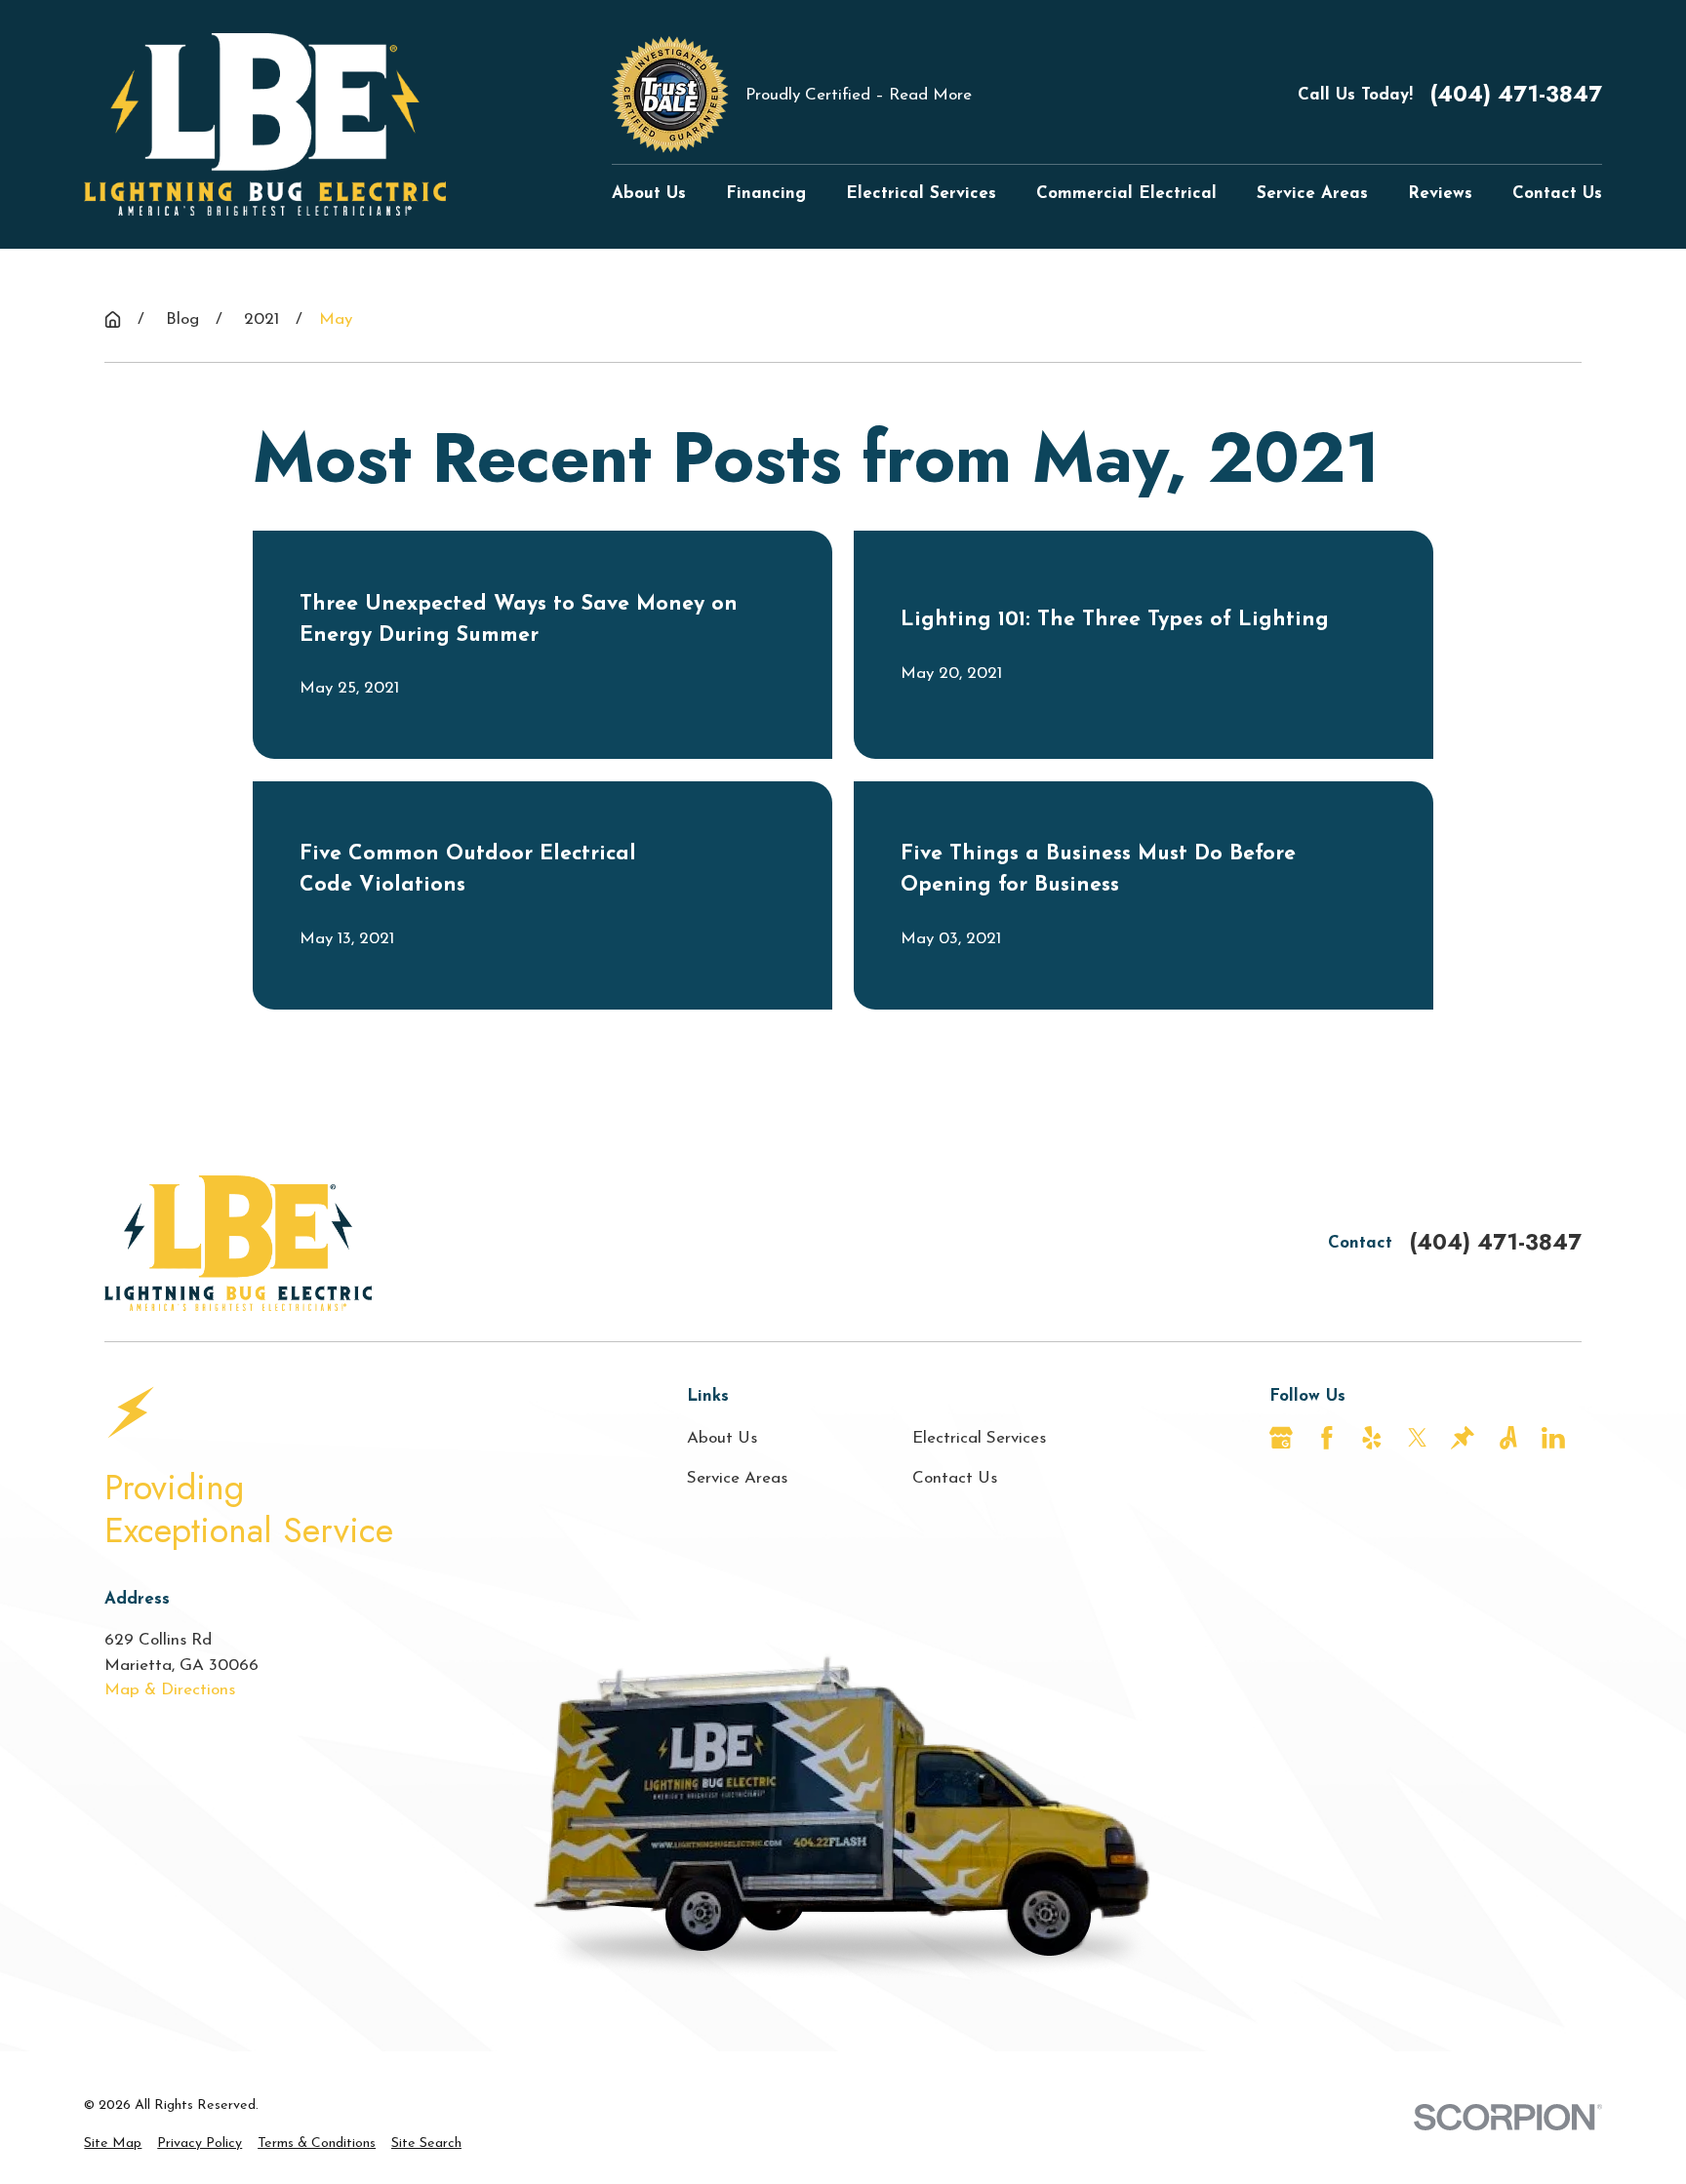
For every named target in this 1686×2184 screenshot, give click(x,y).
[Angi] (1508, 1438)
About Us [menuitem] (649, 194)
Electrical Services (979, 1438)
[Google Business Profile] (1281, 1438)
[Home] (265, 124)
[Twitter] (1418, 1438)
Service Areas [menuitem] (1312, 194)
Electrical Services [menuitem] (921, 194)
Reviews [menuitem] (1440, 194)
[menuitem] (113, 2144)
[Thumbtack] (1463, 1438)
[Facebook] (1327, 1438)
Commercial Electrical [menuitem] (1126, 194)
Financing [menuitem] (766, 194)
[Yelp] (1372, 1438)
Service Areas (737, 1478)
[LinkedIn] (1553, 1438)
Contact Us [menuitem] (1557, 194)
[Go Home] (113, 319)
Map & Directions (170, 1690)
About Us (722, 1438)
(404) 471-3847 (1516, 94)
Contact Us (955, 1478)
